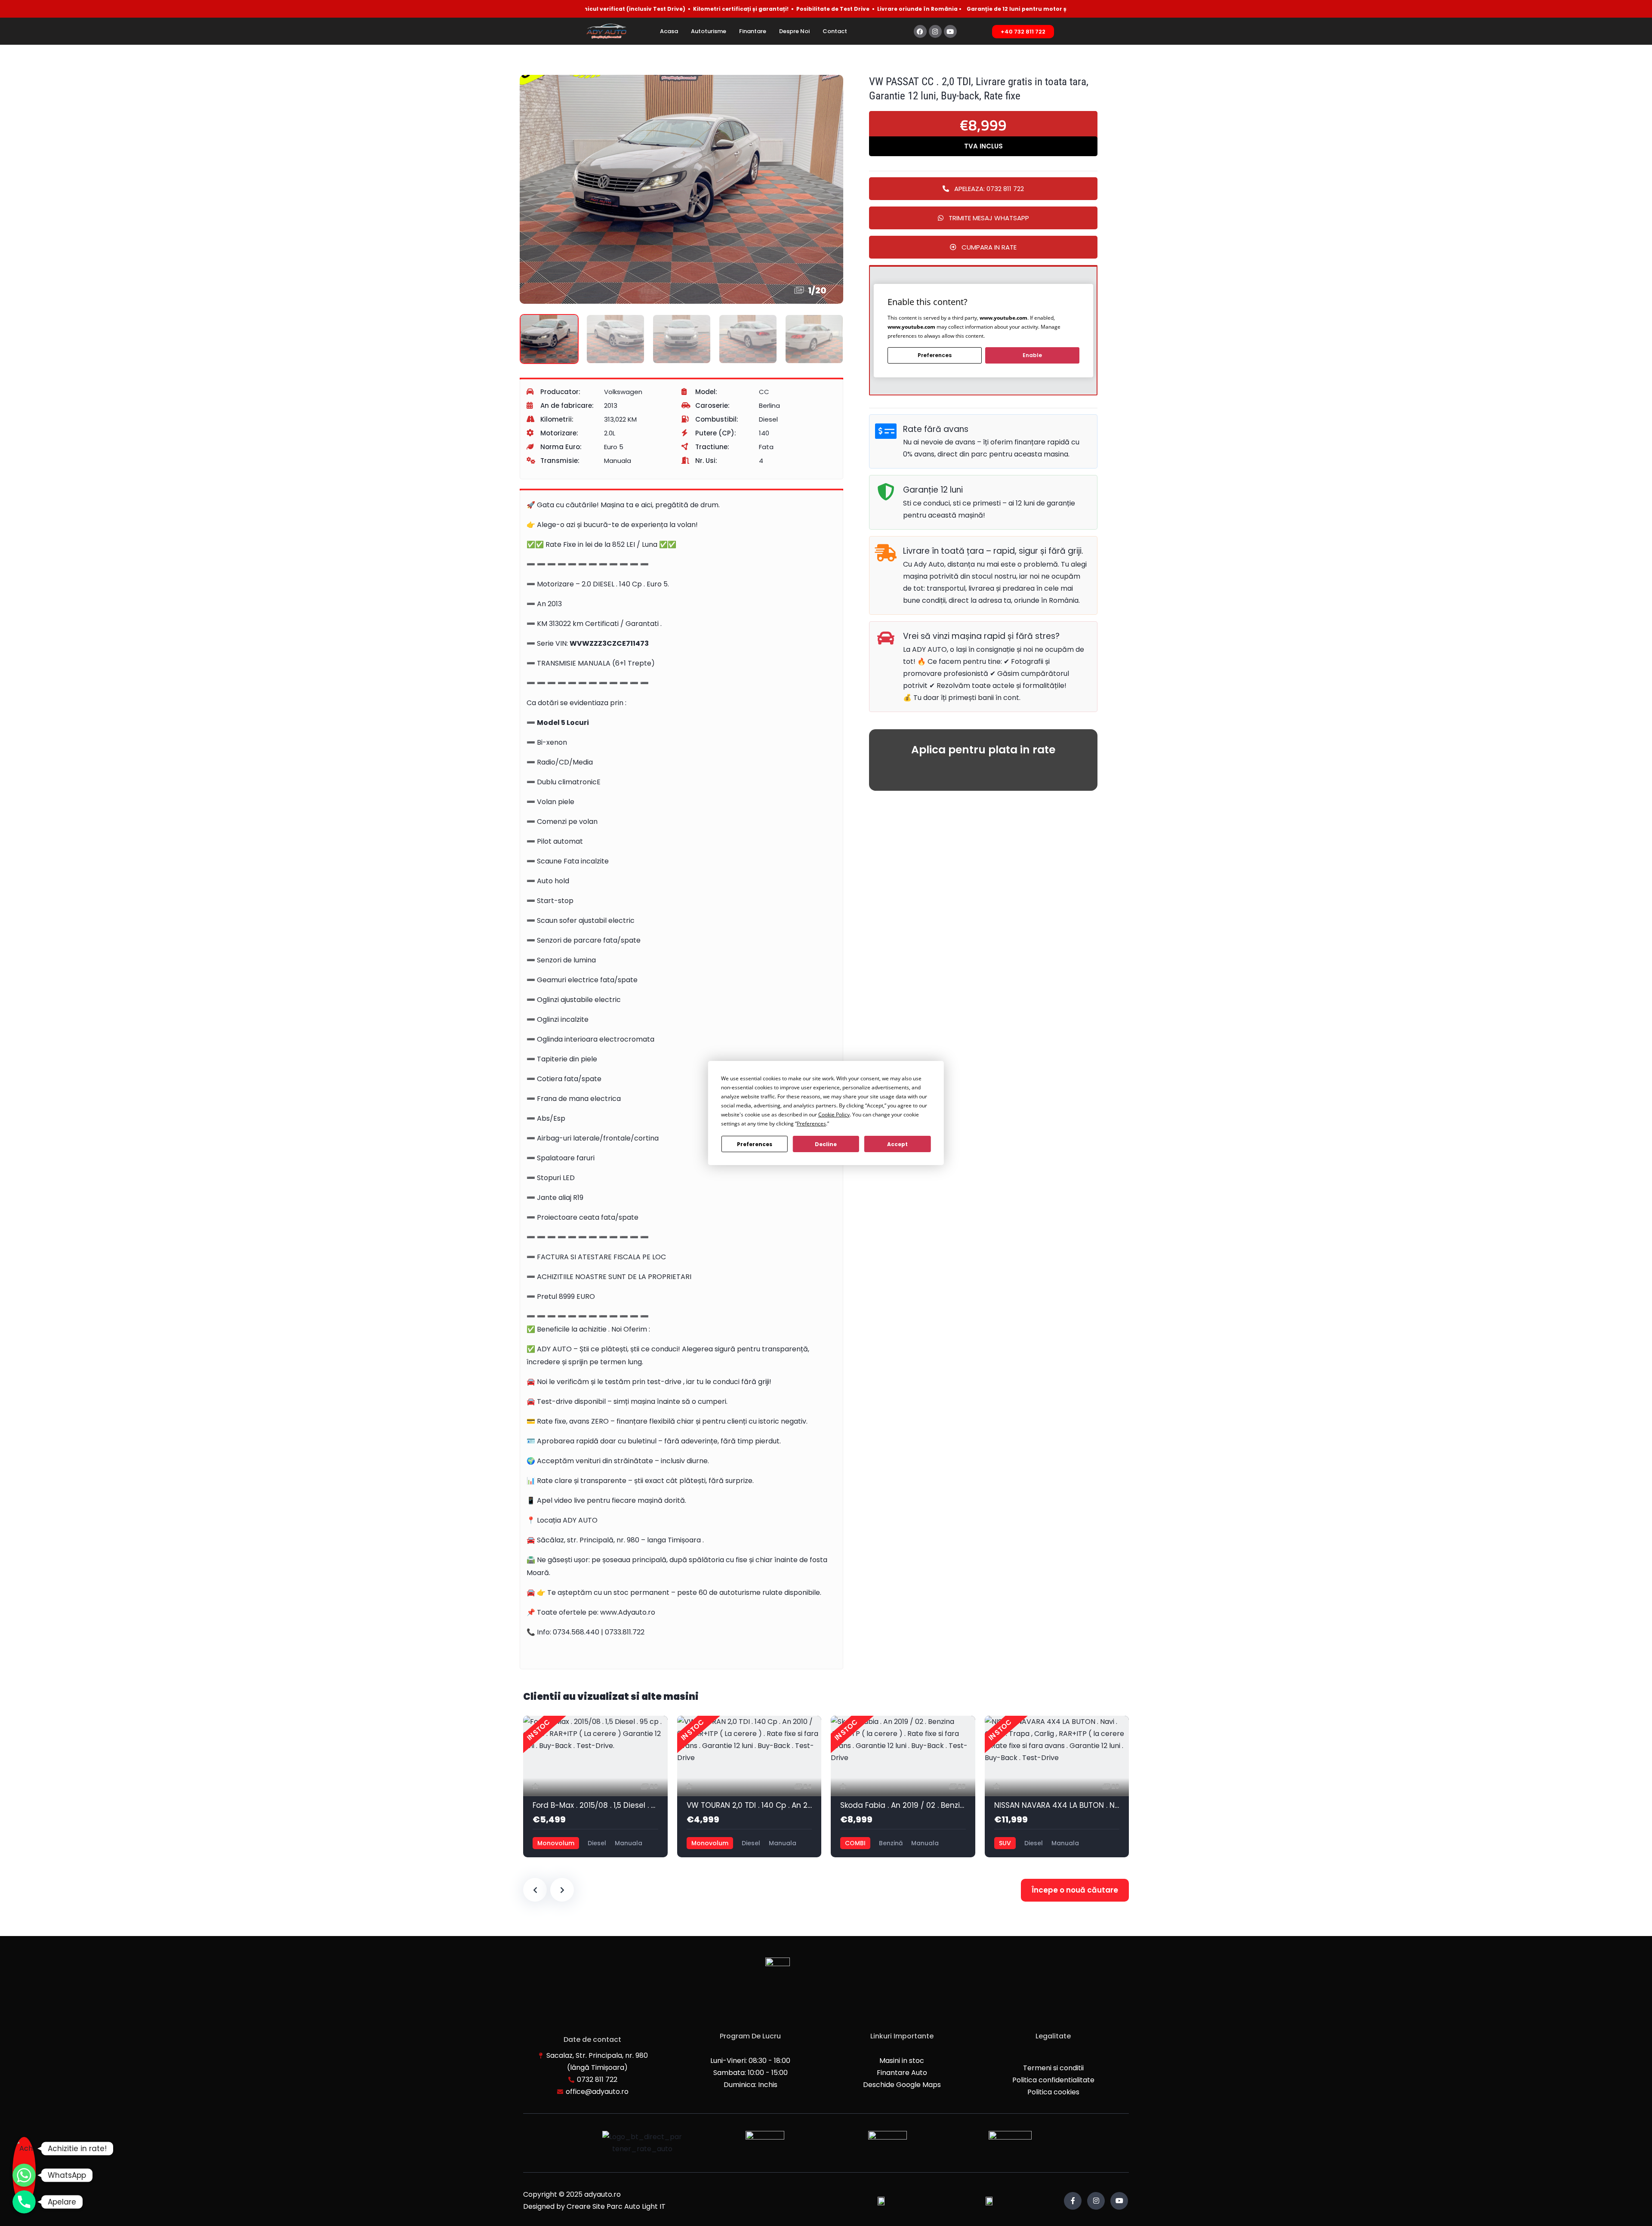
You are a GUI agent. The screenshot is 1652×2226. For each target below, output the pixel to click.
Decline (826, 1144)
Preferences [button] (811, 1124)
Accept (897, 1144)
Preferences (755, 1144)
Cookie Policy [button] (834, 1115)
